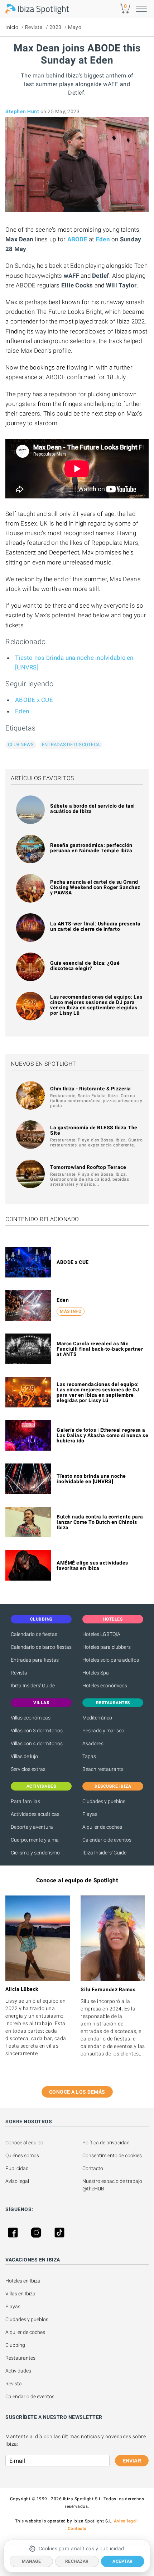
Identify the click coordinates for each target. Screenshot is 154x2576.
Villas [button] (41, 1703)
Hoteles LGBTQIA (101, 1634)
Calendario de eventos (107, 1840)
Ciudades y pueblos (104, 1801)
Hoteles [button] (113, 1619)
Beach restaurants (103, 1769)
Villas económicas (31, 1718)
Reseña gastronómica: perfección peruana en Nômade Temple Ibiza (91, 848)
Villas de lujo (24, 1756)
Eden (22, 711)
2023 (56, 27)
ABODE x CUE (34, 700)
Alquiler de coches (102, 1827)
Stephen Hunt (22, 111)
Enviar (132, 2461)
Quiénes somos (22, 2155)
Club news (21, 745)
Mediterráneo (97, 1718)
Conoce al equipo (24, 2143)
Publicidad (17, 2168)
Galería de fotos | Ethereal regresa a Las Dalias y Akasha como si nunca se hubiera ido (102, 1435)
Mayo (75, 27)
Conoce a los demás (77, 2092)
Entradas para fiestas (35, 1660)
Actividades (18, 2371)
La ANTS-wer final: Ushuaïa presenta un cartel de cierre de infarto (95, 926)
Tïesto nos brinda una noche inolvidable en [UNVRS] (91, 1479)
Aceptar (123, 2561)
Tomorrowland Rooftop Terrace (88, 1167)
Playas (90, 1814)
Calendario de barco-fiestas (41, 1647)
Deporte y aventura (32, 1827)
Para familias (25, 1801)
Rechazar (77, 2561)
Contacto (93, 2168)
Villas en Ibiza (20, 2294)
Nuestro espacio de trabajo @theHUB (113, 2185)
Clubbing (15, 2345)
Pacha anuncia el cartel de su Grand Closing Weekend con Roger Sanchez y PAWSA (95, 887)
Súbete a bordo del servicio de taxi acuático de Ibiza (93, 809)
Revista (34, 27)
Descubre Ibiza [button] (113, 1786)
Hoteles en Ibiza (23, 2281)
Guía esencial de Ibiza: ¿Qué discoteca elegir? (85, 966)
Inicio (12, 27)
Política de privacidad (106, 2143)
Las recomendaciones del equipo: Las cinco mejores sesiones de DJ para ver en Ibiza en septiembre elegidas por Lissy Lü (96, 1005)
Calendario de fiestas (34, 1634)
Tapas (89, 1756)
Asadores (93, 1743)
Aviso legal (17, 2181)
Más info (71, 1311)
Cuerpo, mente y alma (35, 1840)
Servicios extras (28, 1769)
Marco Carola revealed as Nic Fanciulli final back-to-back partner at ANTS (100, 1349)
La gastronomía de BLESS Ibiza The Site (94, 1130)
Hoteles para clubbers (107, 1647)
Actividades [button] (41, 1786)
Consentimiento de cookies (112, 2155)
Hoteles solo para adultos (111, 1660)
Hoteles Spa (96, 1673)
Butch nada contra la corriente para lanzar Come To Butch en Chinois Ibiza (100, 1522)
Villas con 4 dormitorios (37, 1743)
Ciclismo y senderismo (35, 1853)
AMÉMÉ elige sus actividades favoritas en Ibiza (92, 1565)
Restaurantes (20, 2358)
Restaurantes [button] (113, 1703)
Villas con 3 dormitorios (37, 1731)
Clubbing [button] (41, 1619)
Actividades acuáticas (35, 1814)
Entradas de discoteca (71, 745)
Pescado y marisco (103, 1731)
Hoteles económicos (105, 1686)
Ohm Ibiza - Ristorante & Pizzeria (91, 1089)
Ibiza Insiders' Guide (33, 1686)
